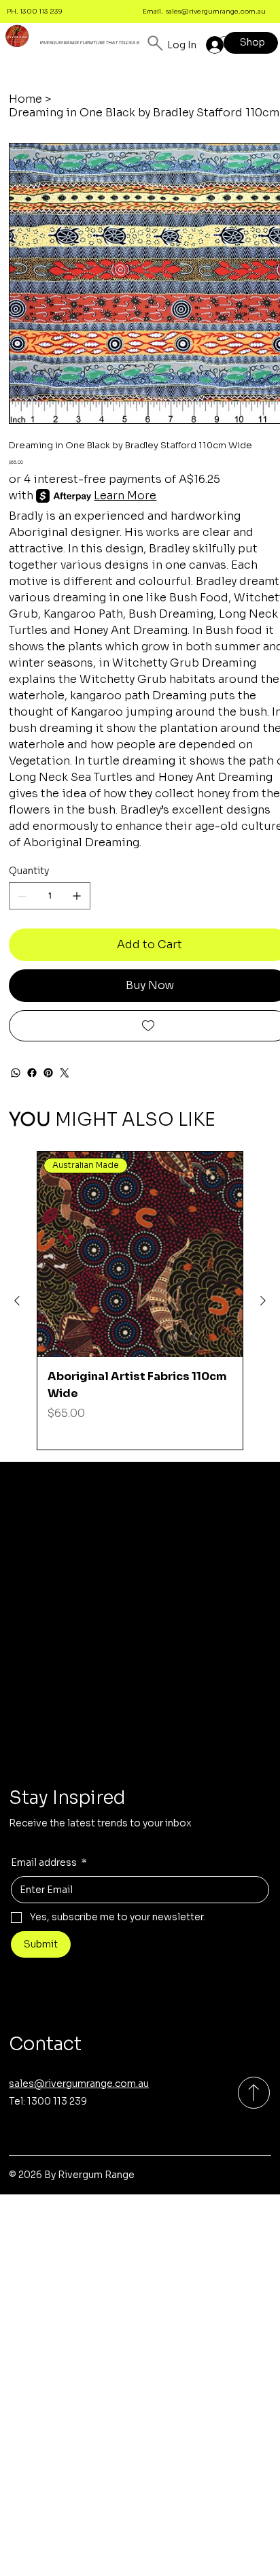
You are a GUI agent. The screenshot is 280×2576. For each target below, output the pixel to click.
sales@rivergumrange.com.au (216, 11)
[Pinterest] (48, 1073)
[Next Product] (263, 1301)
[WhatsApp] (16, 1073)
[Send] (254, 2093)
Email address (49, 1862)
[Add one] (77, 896)
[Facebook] (32, 1073)
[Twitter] (65, 1073)
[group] (140, 1301)
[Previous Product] (17, 1301)
